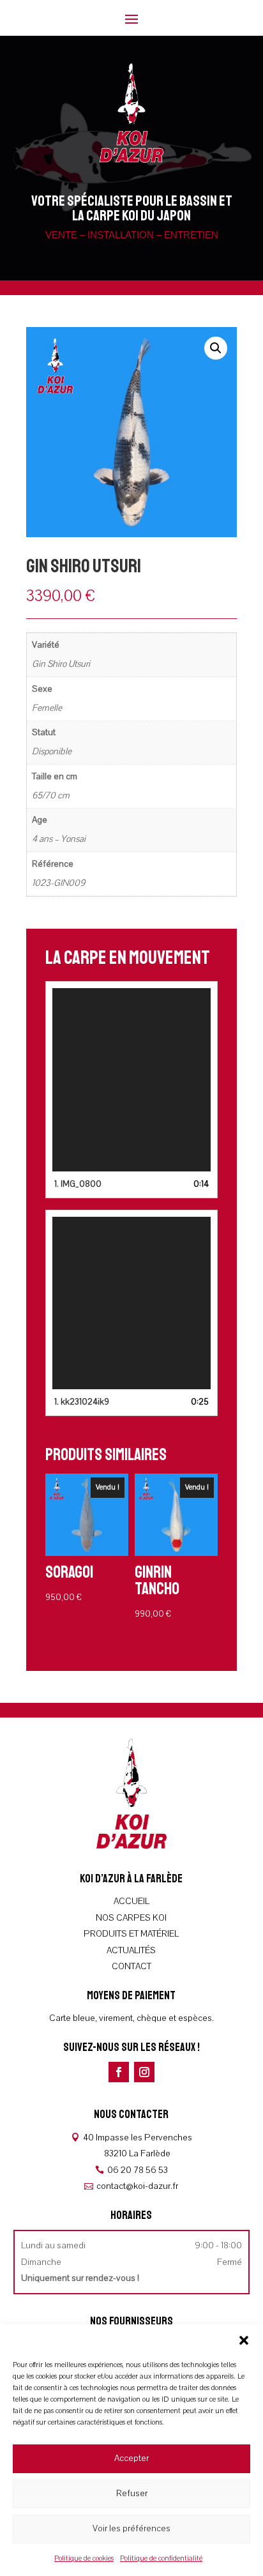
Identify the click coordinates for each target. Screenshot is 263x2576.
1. (78, 1184)
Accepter (131, 2458)
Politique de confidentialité (161, 2558)
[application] (131, 1080)
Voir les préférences (131, 2528)
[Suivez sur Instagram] (144, 2072)
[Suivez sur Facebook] (119, 2072)
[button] (244, 2340)
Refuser (132, 2493)
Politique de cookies (84, 2558)
